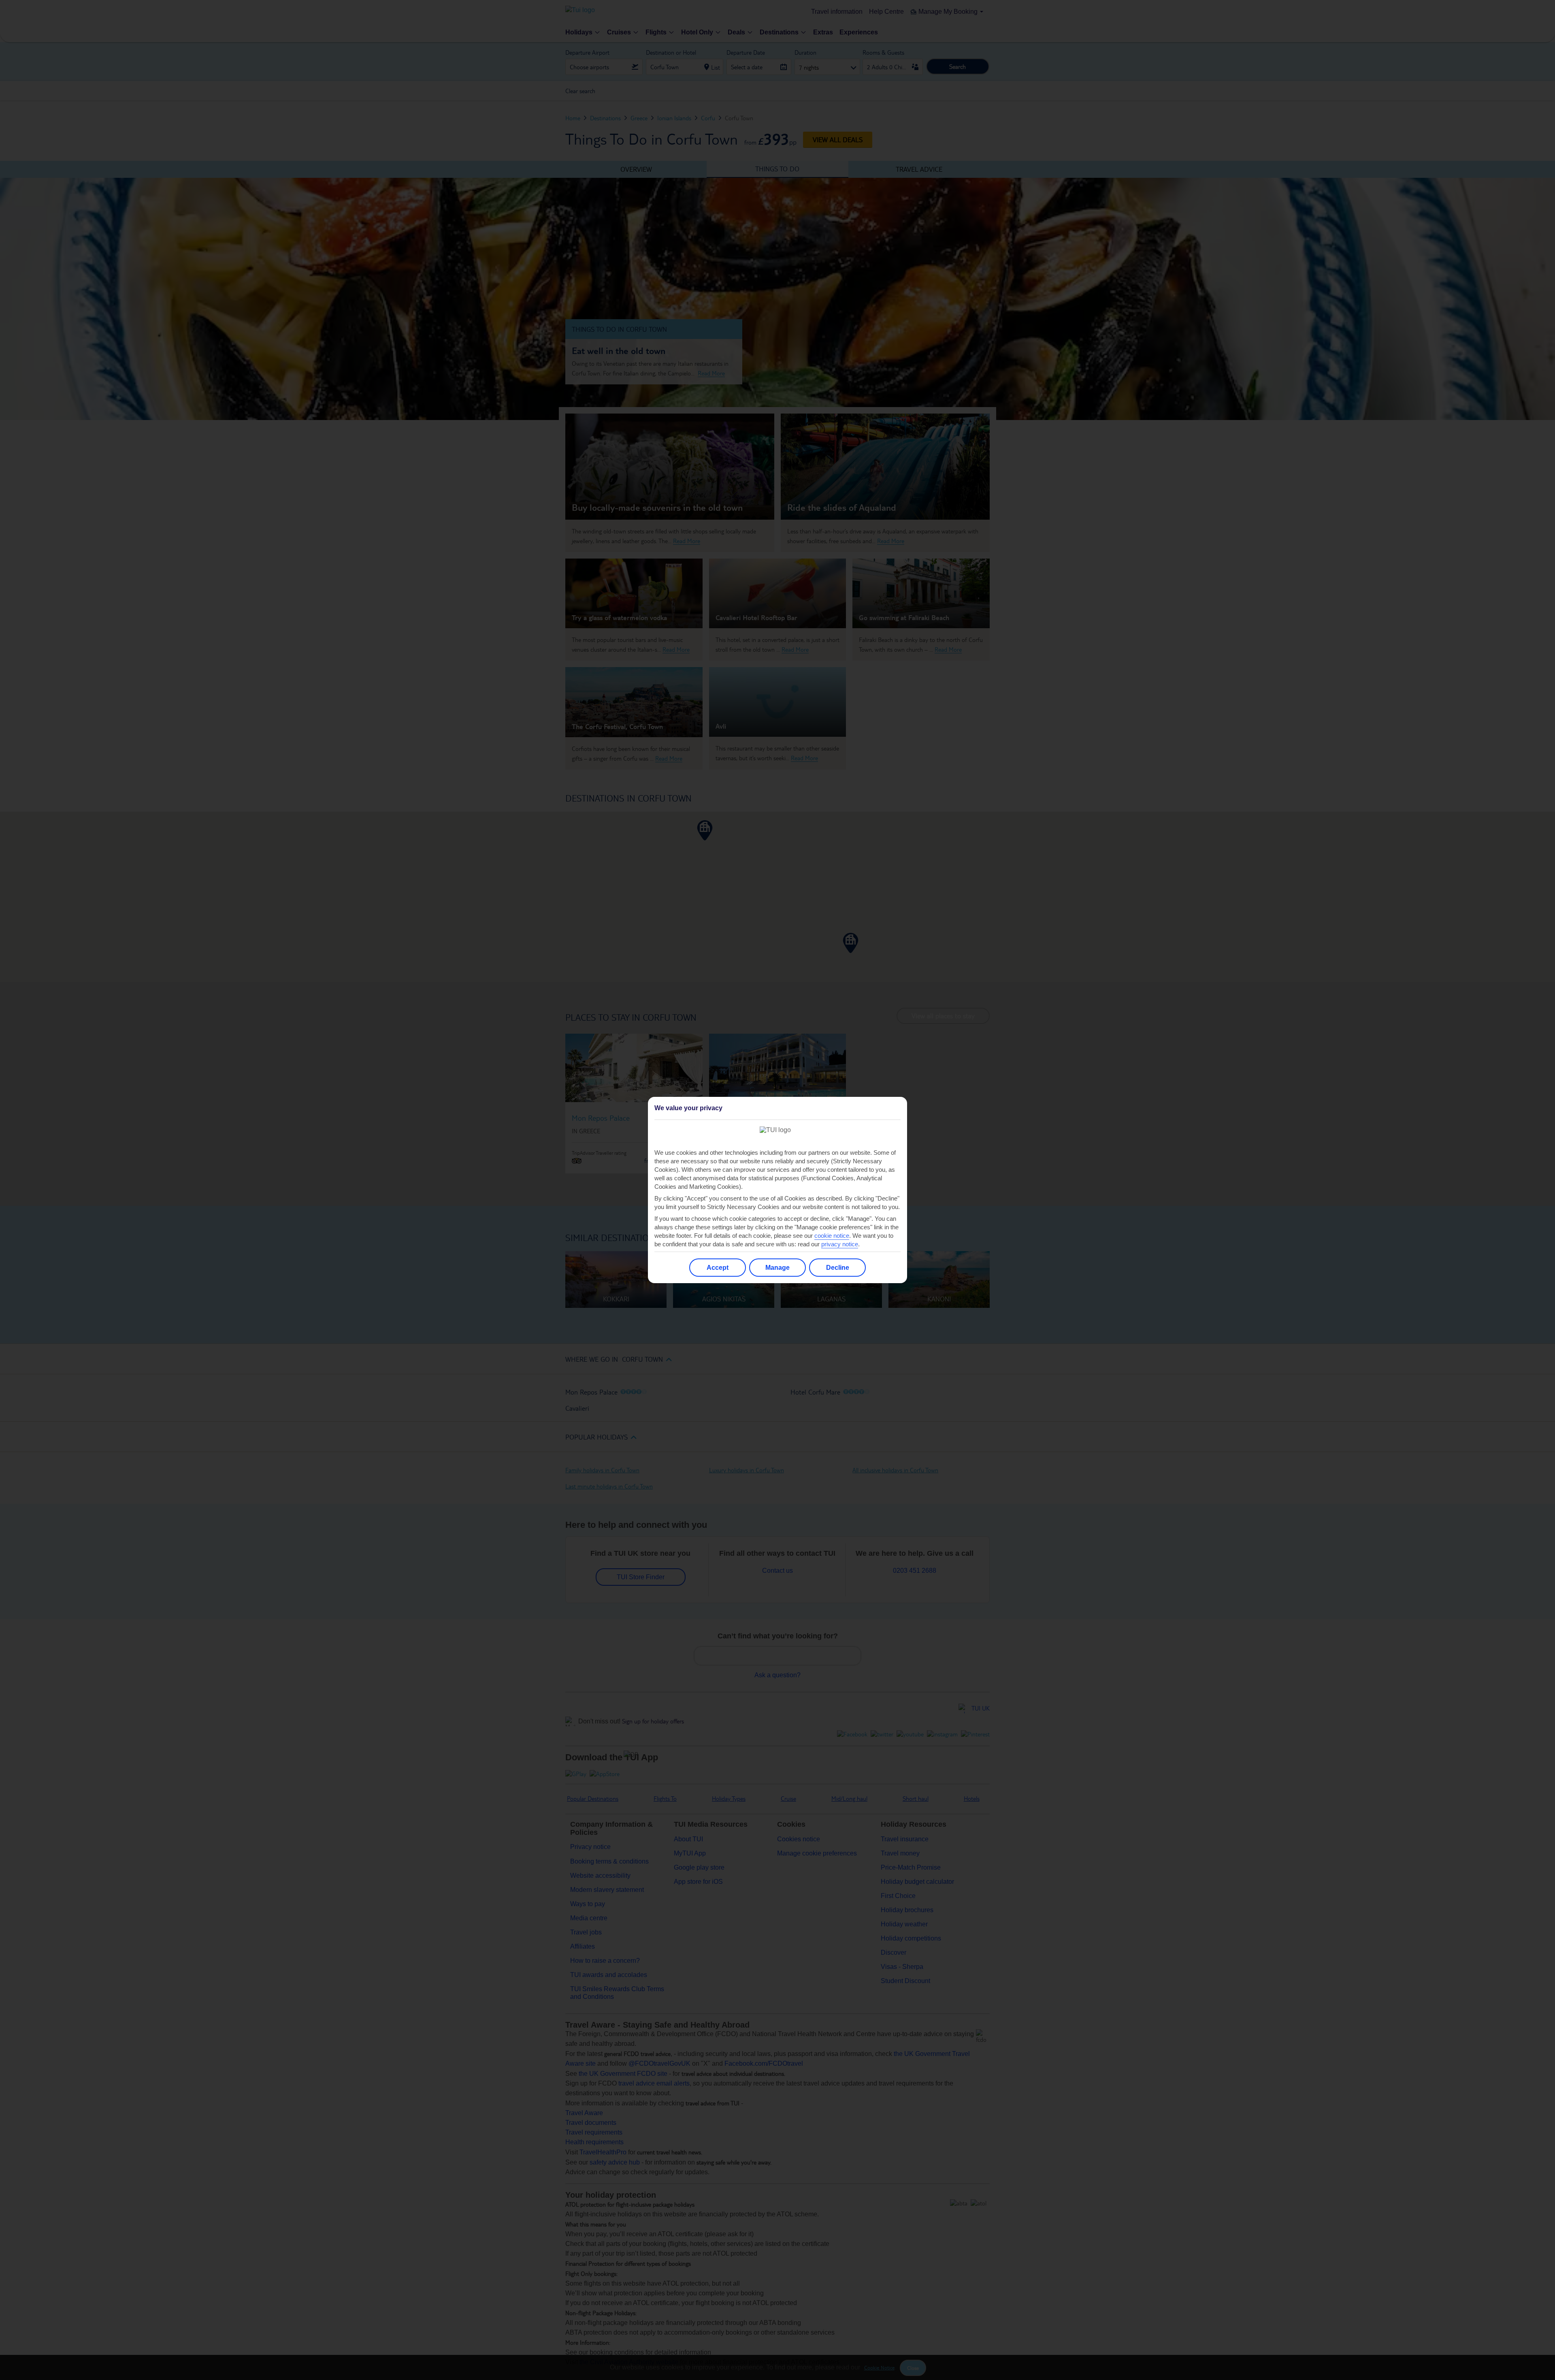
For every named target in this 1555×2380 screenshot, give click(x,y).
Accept (718, 1268)
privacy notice (840, 1244)
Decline (838, 1268)
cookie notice (832, 1236)
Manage (777, 1268)
